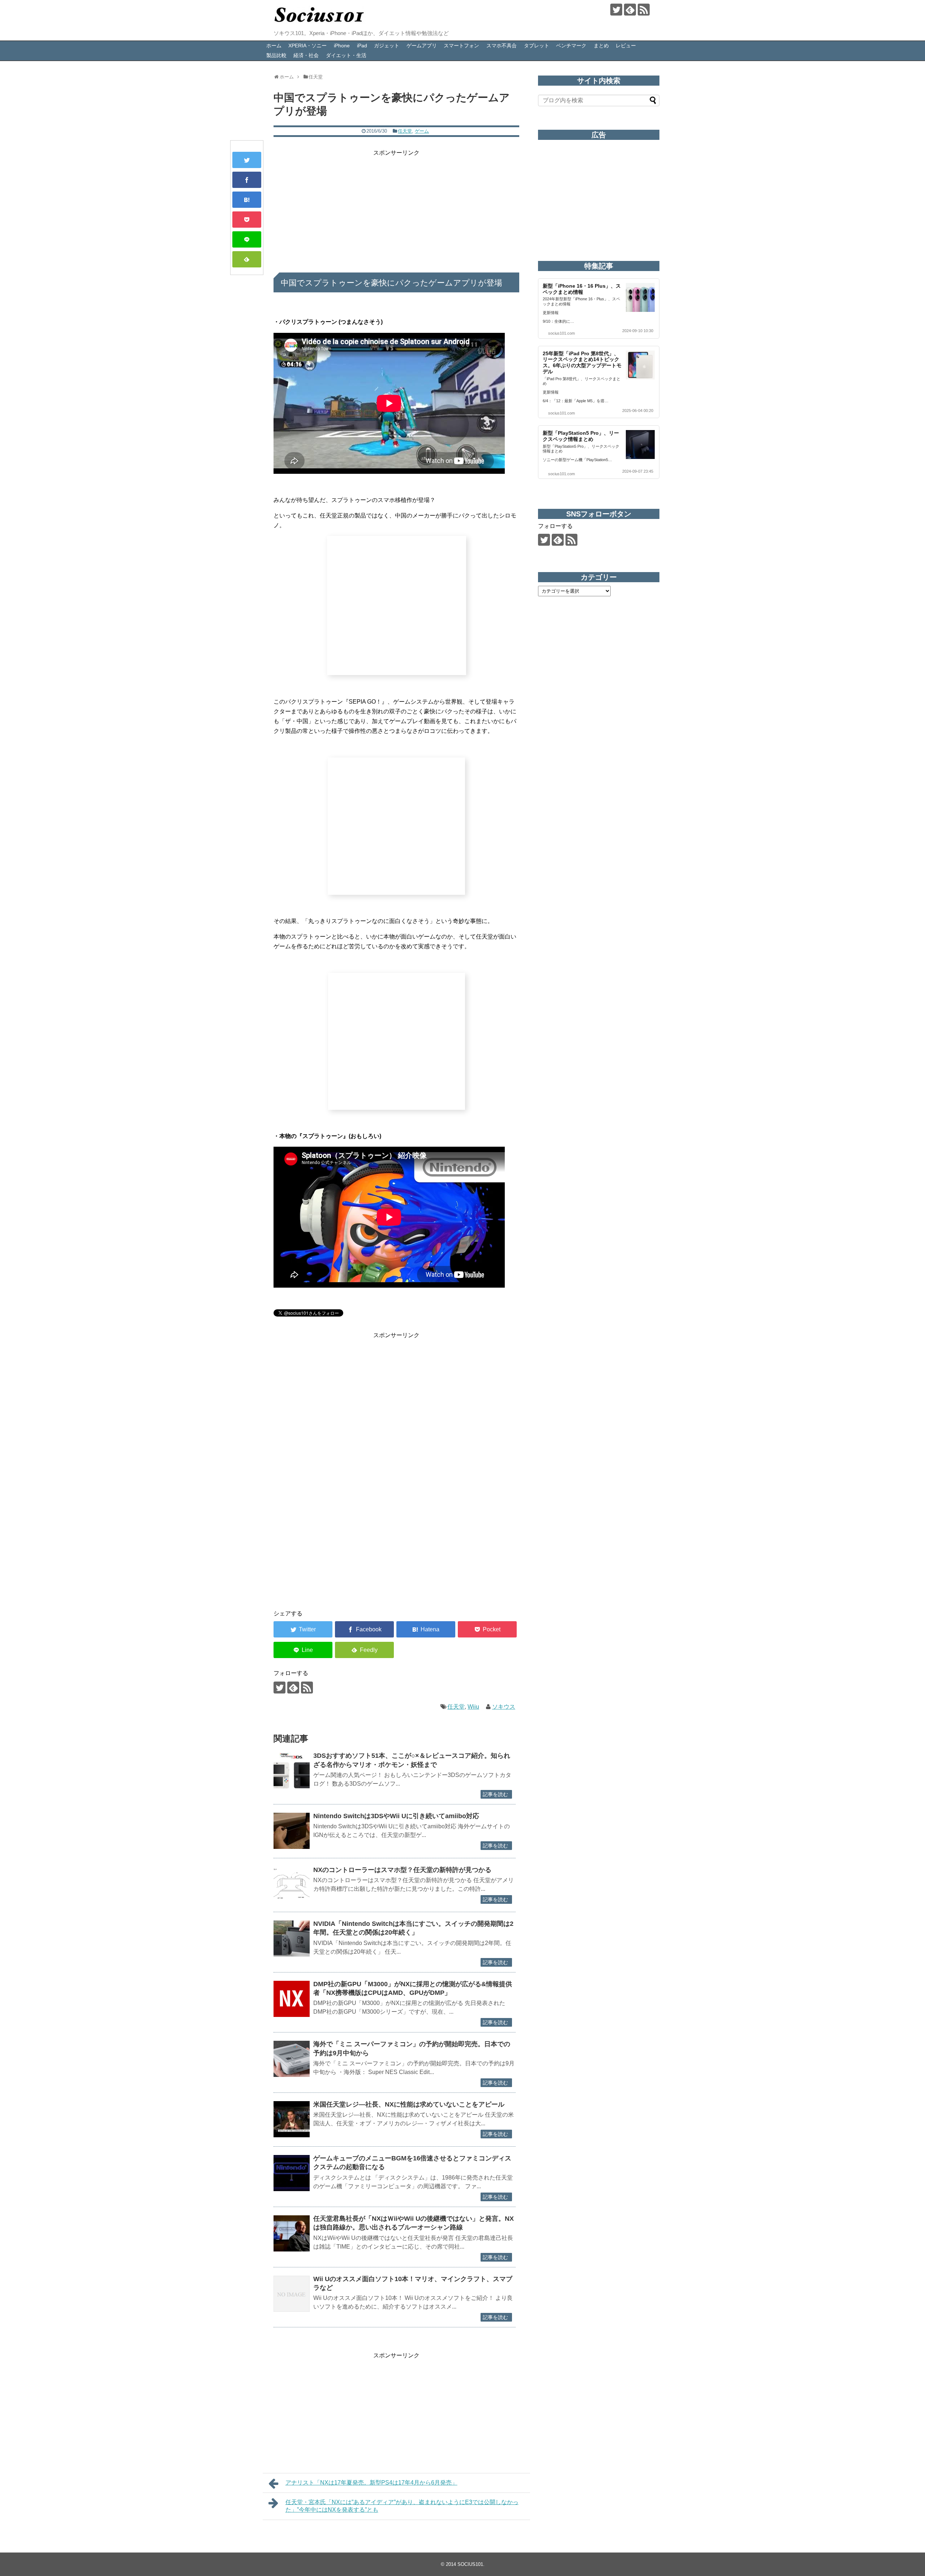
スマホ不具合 (502, 46)
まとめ (601, 46)
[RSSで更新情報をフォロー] (644, 10)
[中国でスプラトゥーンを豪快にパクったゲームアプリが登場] (247, 200)
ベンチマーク (571, 46)
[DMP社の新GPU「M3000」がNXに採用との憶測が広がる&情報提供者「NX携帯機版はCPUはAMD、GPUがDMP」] (292, 1999)
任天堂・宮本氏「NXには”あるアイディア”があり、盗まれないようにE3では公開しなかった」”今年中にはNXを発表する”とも (402, 2506)
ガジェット (387, 46)
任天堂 (405, 131)
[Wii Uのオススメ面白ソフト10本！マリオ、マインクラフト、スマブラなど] (292, 2294)
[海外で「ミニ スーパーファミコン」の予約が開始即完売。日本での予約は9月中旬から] (292, 2059)
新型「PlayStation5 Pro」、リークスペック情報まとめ (581, 436)
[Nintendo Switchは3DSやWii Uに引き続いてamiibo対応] (292, 1831)
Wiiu (473, 1707)
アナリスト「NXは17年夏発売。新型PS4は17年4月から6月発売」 (371, 2483)
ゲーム (422, 131)
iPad (362, 46)
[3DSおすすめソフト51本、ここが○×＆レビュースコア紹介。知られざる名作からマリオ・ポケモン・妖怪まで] (292, 1770)
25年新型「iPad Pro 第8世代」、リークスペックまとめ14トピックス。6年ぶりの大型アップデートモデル (582, 362)
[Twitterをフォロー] (616, 10)
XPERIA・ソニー (307, 46)
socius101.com (562, 333)
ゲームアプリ (422, 46)
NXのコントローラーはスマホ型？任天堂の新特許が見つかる (402, 1870)
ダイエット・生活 (346, 55)
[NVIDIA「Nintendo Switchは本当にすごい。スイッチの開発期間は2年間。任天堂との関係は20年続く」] (292, 1939)
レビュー (626, 46)
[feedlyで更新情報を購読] (630, 10)
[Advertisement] (396, 208)
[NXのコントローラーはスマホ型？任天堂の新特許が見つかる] (292, 1885)
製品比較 (276, 55)
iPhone (342, 46)
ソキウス (504, 1707)
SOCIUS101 (470, 2564)
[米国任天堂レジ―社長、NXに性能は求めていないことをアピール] (292, 2119)
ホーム (274, 46)
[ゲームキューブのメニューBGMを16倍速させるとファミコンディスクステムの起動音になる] (292, 2173)
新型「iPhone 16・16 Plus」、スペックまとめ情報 (582, 289)
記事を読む (495, 1794)
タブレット (537, 46)
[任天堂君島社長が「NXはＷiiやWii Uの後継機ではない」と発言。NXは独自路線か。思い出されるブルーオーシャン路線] (292, 2233)
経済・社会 (306, 55)
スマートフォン (461, 46)
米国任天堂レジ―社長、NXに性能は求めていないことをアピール (409, 2104)
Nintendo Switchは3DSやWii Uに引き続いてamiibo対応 (396, 1816)
